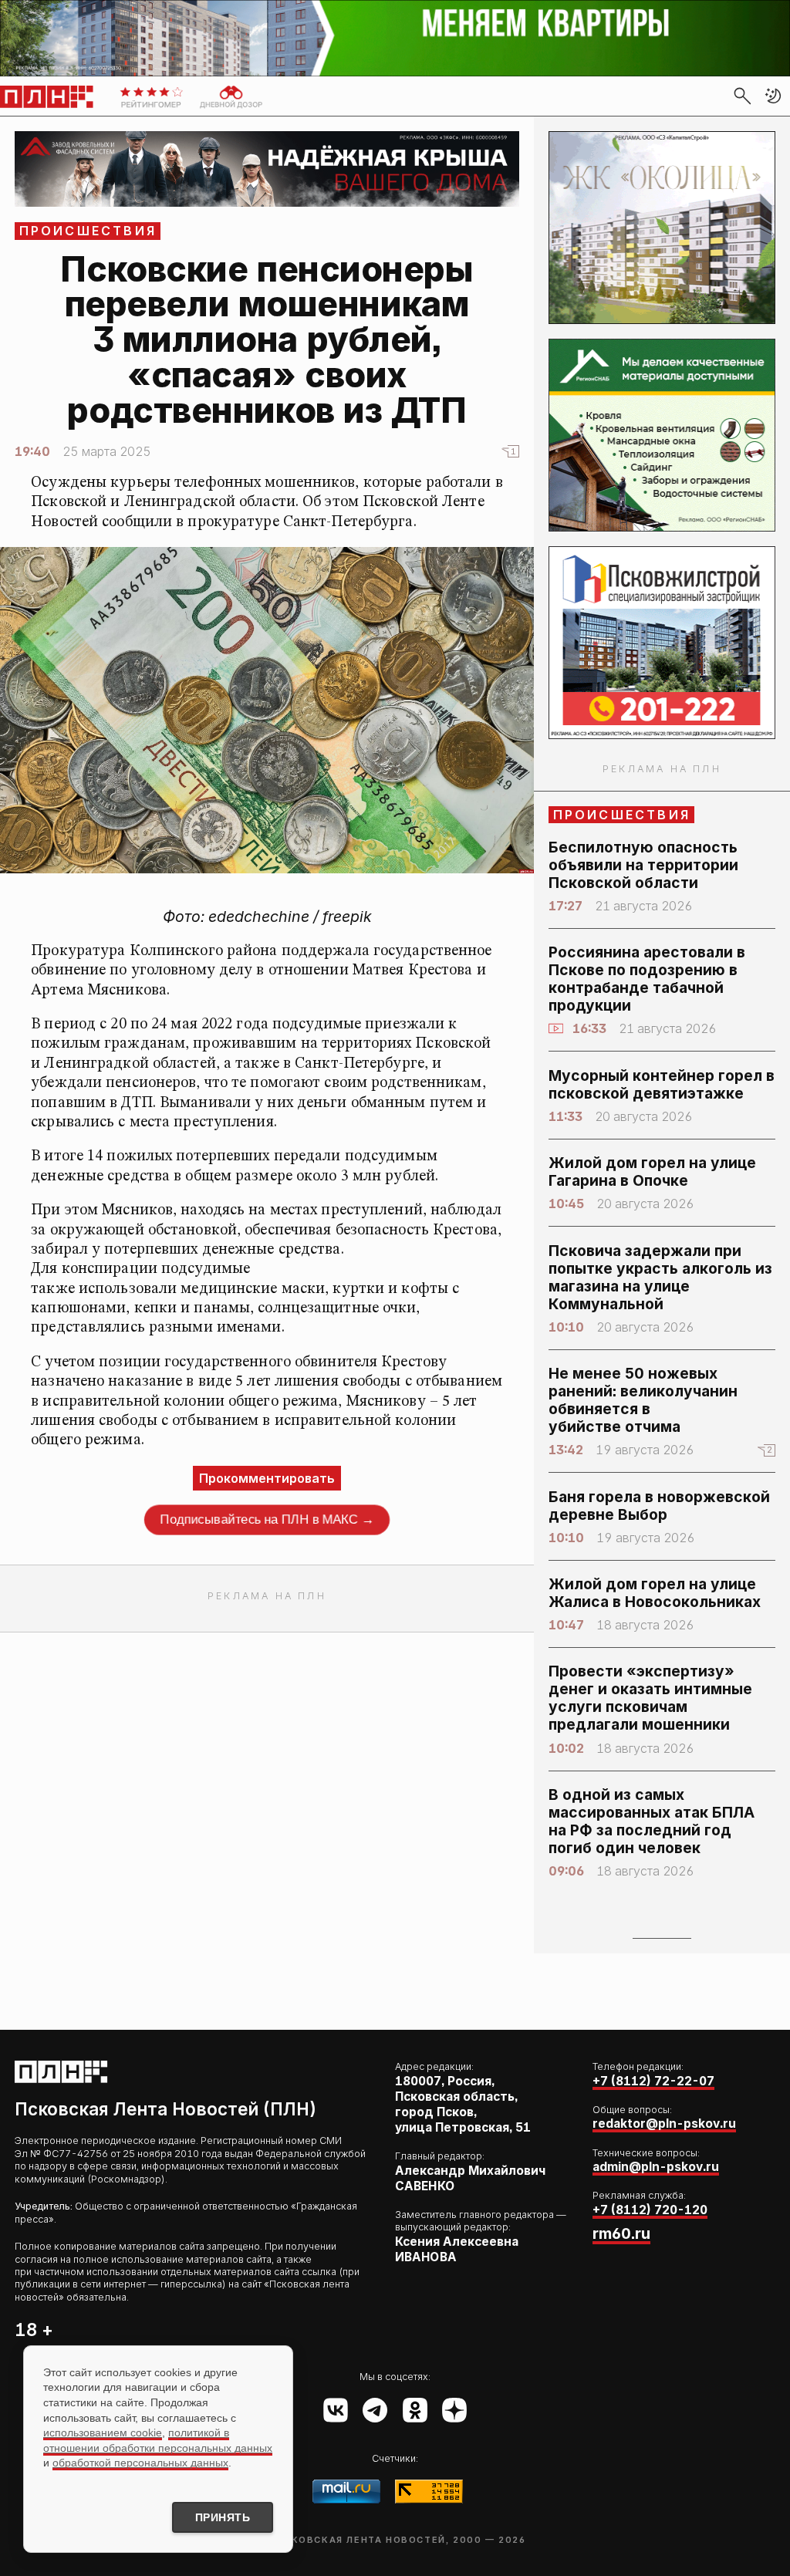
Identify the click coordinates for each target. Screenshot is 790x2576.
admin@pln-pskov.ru (656, 2167)
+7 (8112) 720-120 (650, 2210)
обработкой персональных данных (140, 2463)
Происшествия (88, 231)
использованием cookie (103, 2433)
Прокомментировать (267, 1478)
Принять (223, 2517)
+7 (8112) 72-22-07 (653, 2081)
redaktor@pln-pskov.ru (664, 2124)
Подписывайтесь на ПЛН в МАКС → (267, 1519)
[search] (742, 96)
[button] (773, 96)
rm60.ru (621, 2233)
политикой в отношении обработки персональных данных (158, 2440)
